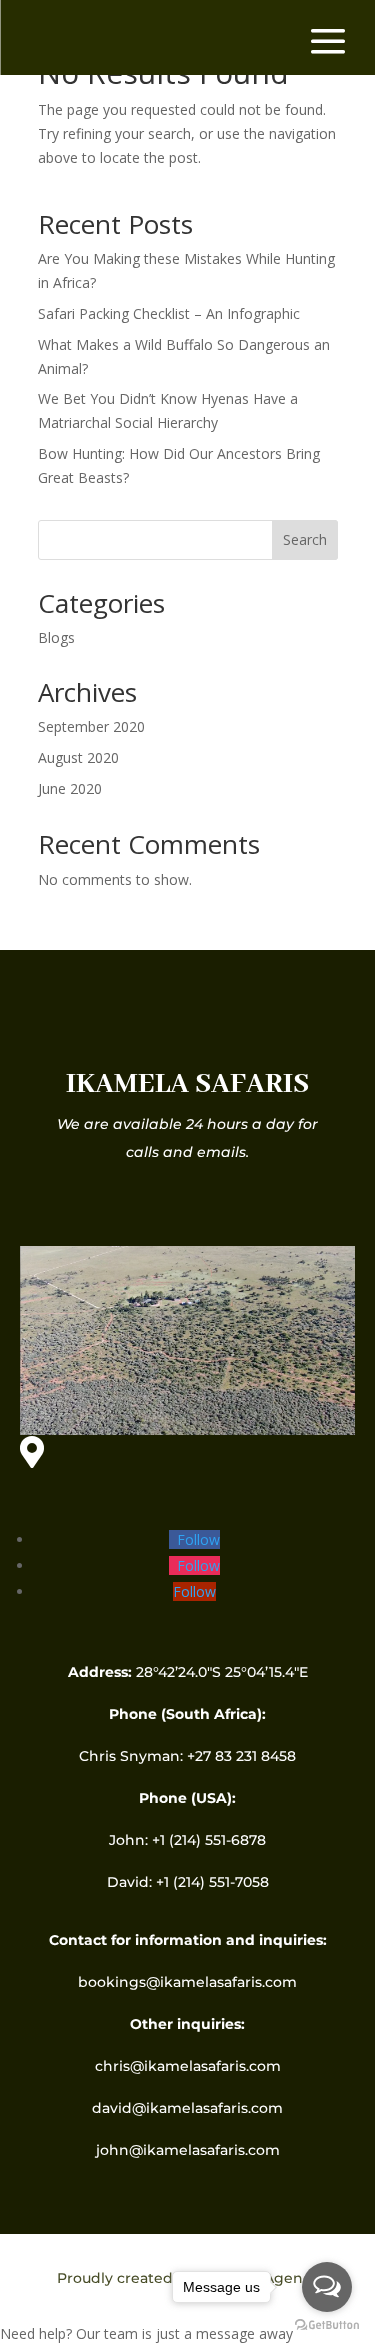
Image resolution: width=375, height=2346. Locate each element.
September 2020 (91, 726)
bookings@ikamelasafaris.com (187, 1982)
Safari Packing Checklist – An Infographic (169, 313)
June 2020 (70, 788)
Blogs (56, 637)
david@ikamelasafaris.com (187, 2108)
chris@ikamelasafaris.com (188, 2066)
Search (305, 539)
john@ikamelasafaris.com (188, 2150)
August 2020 (78, 757)
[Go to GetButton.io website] (327, 2325)
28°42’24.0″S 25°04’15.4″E (220, 1672)
